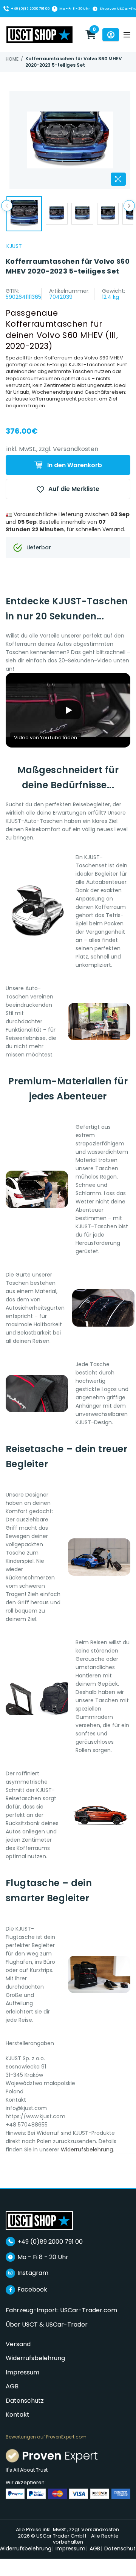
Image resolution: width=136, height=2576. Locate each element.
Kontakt (18, 2415)
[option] (70, 140)
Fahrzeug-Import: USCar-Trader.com (61, 2310)
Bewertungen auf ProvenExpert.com (46, 2437)
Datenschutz (25, 2401)
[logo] (39, 2220)
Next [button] (129, 206)
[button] (68, 710)
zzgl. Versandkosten (69, 449)
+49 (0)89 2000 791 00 (30, 9)
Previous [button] (7, 206)
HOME (12, 59)
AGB (12, 2386)
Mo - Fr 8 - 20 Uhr (75, 9)
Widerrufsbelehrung (87, 2149)
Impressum (22, 2372)
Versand (18, 2344)
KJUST (14, 246)
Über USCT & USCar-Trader (47, 2325)
